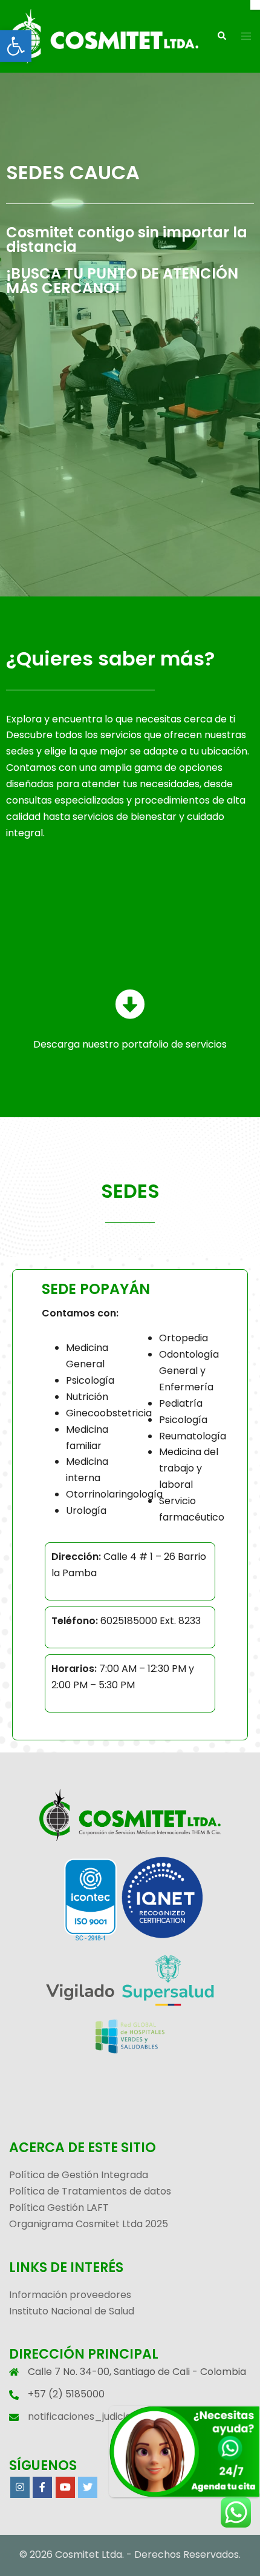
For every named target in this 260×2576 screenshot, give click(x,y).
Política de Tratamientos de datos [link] (90, 2191)
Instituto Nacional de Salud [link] (72, 2311)
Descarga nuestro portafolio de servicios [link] (130, 1044)
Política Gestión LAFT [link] (59, 2208)
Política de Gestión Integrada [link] (79, 2175)
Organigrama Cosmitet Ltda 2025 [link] (89, 2224)
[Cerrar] (255, 5)
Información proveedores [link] (70, 2295)
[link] (16, 46)
